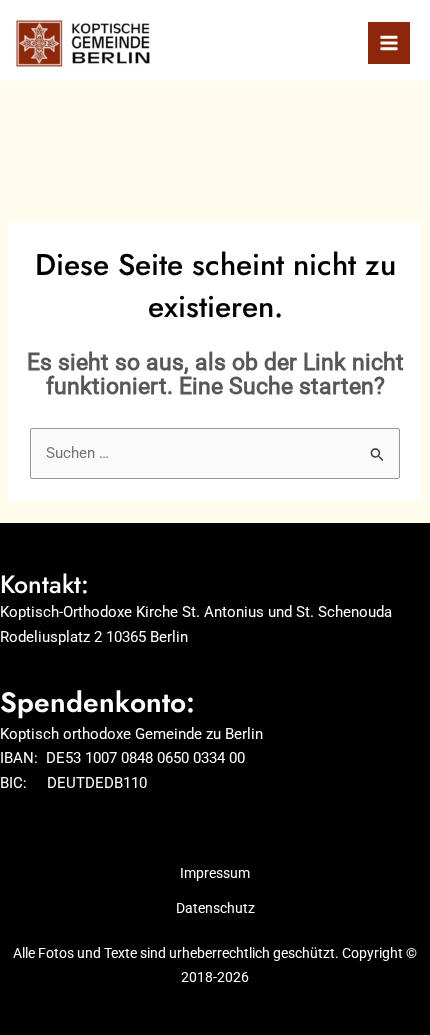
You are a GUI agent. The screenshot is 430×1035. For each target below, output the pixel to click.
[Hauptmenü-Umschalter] (389, 43)
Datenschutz (215, 908)
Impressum (215, 873)
